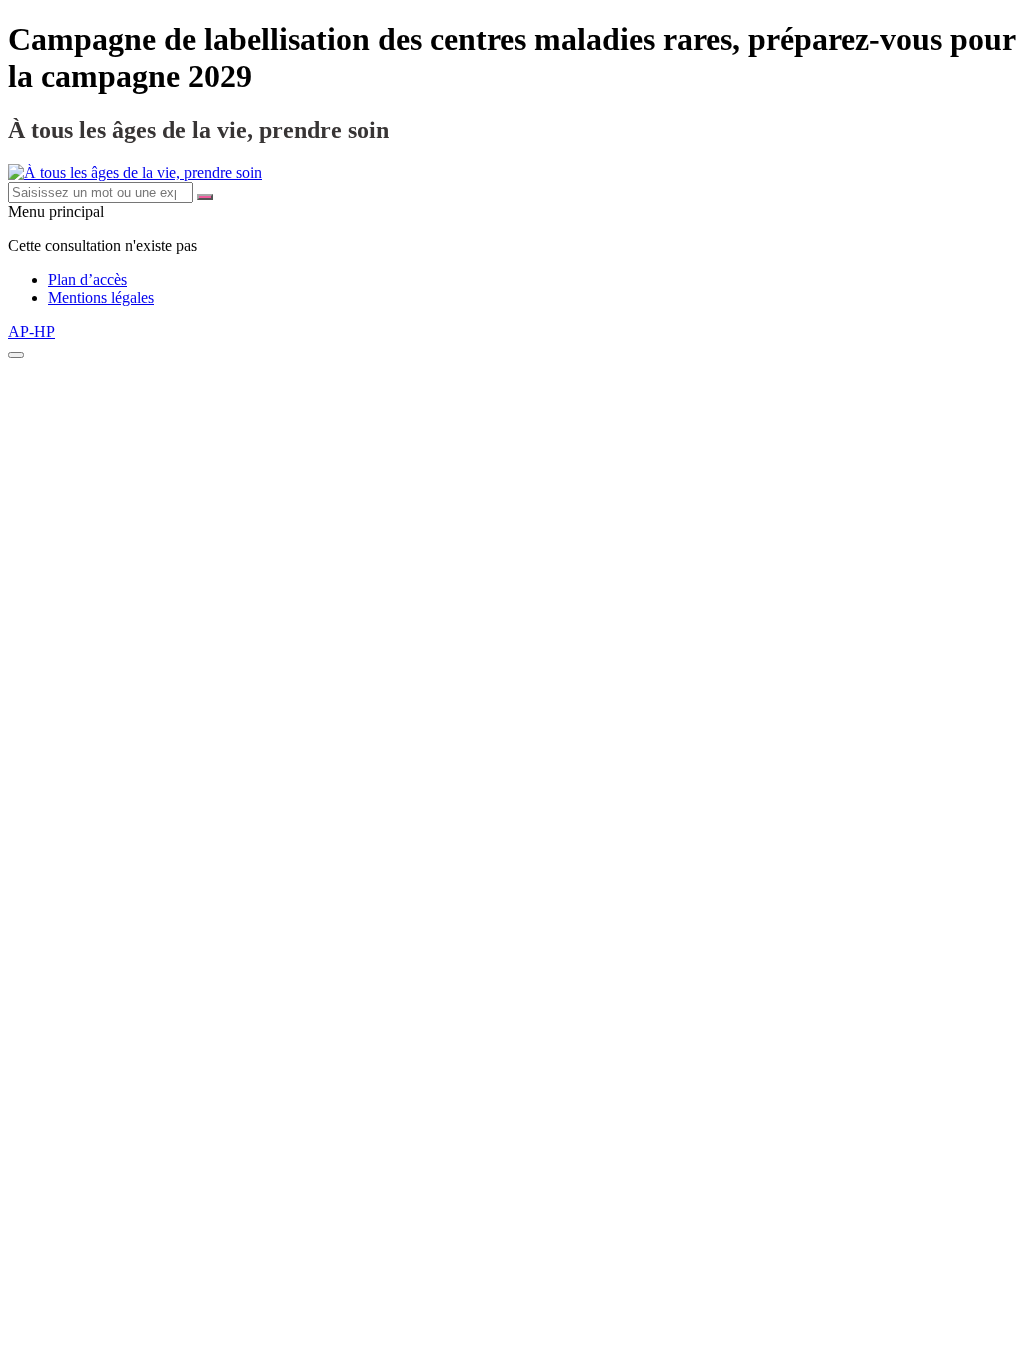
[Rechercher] (205, 197)
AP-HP (31, 331)
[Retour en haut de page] (16, 355)
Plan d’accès (87, 279)
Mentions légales (101, 297)
